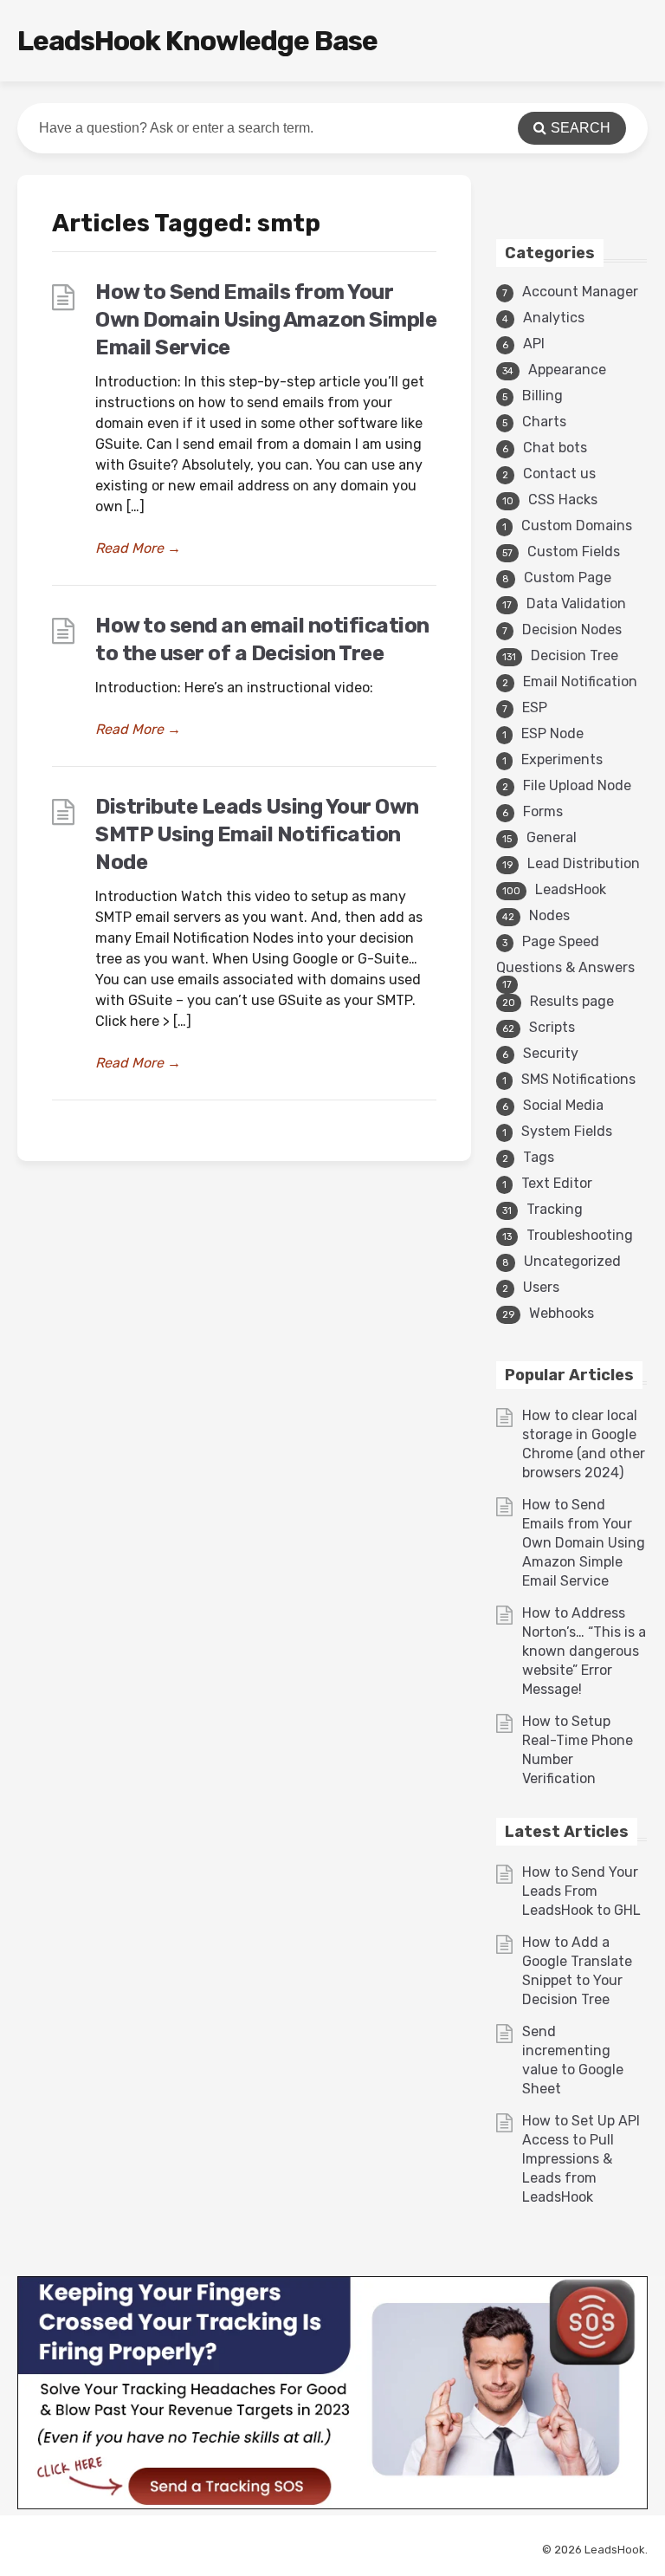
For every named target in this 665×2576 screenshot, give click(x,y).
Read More (138, 548)
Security (551, 1053)
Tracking (555, 1209)
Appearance (567, 370)
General (552, 837)
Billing (542, 396)
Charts (544, 422)
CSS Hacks (563, 500)
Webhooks (562, 1313)
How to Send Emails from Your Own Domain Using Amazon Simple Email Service (266, 320)
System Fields (567, 1131)
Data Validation (576, 603)
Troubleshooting (580, 1235)
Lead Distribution (584, 863)
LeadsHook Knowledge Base (197, 41)
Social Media (563, 1105)
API (534, 344)
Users (541, 1287)
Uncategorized (572, 1261)
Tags (539, 1157)
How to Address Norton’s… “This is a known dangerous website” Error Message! (584, 1651)
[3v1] (332, 2505)
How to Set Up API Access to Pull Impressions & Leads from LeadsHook (581, 2159)
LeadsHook (571, 889)
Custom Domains (577, 526)
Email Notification (580, 681)
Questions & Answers (565, 967)
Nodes (549, 915)
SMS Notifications (578, 1079)
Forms (543, 811)
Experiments (562, 759)
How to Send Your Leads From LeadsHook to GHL (581, 1891)
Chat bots (555, 448)
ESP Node (552, 733)
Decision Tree (575, 655)
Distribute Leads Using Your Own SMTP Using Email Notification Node (257, 834)
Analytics (554, 318)
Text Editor (557, 1183)
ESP (535, 707)
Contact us (559, 474)
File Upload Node (577, 785)
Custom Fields (574, 552)
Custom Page (568, 577)
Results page (572, 1001)
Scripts (552, 1027)
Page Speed (561, 941)
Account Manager (580, 292)
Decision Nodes (572, 629)
